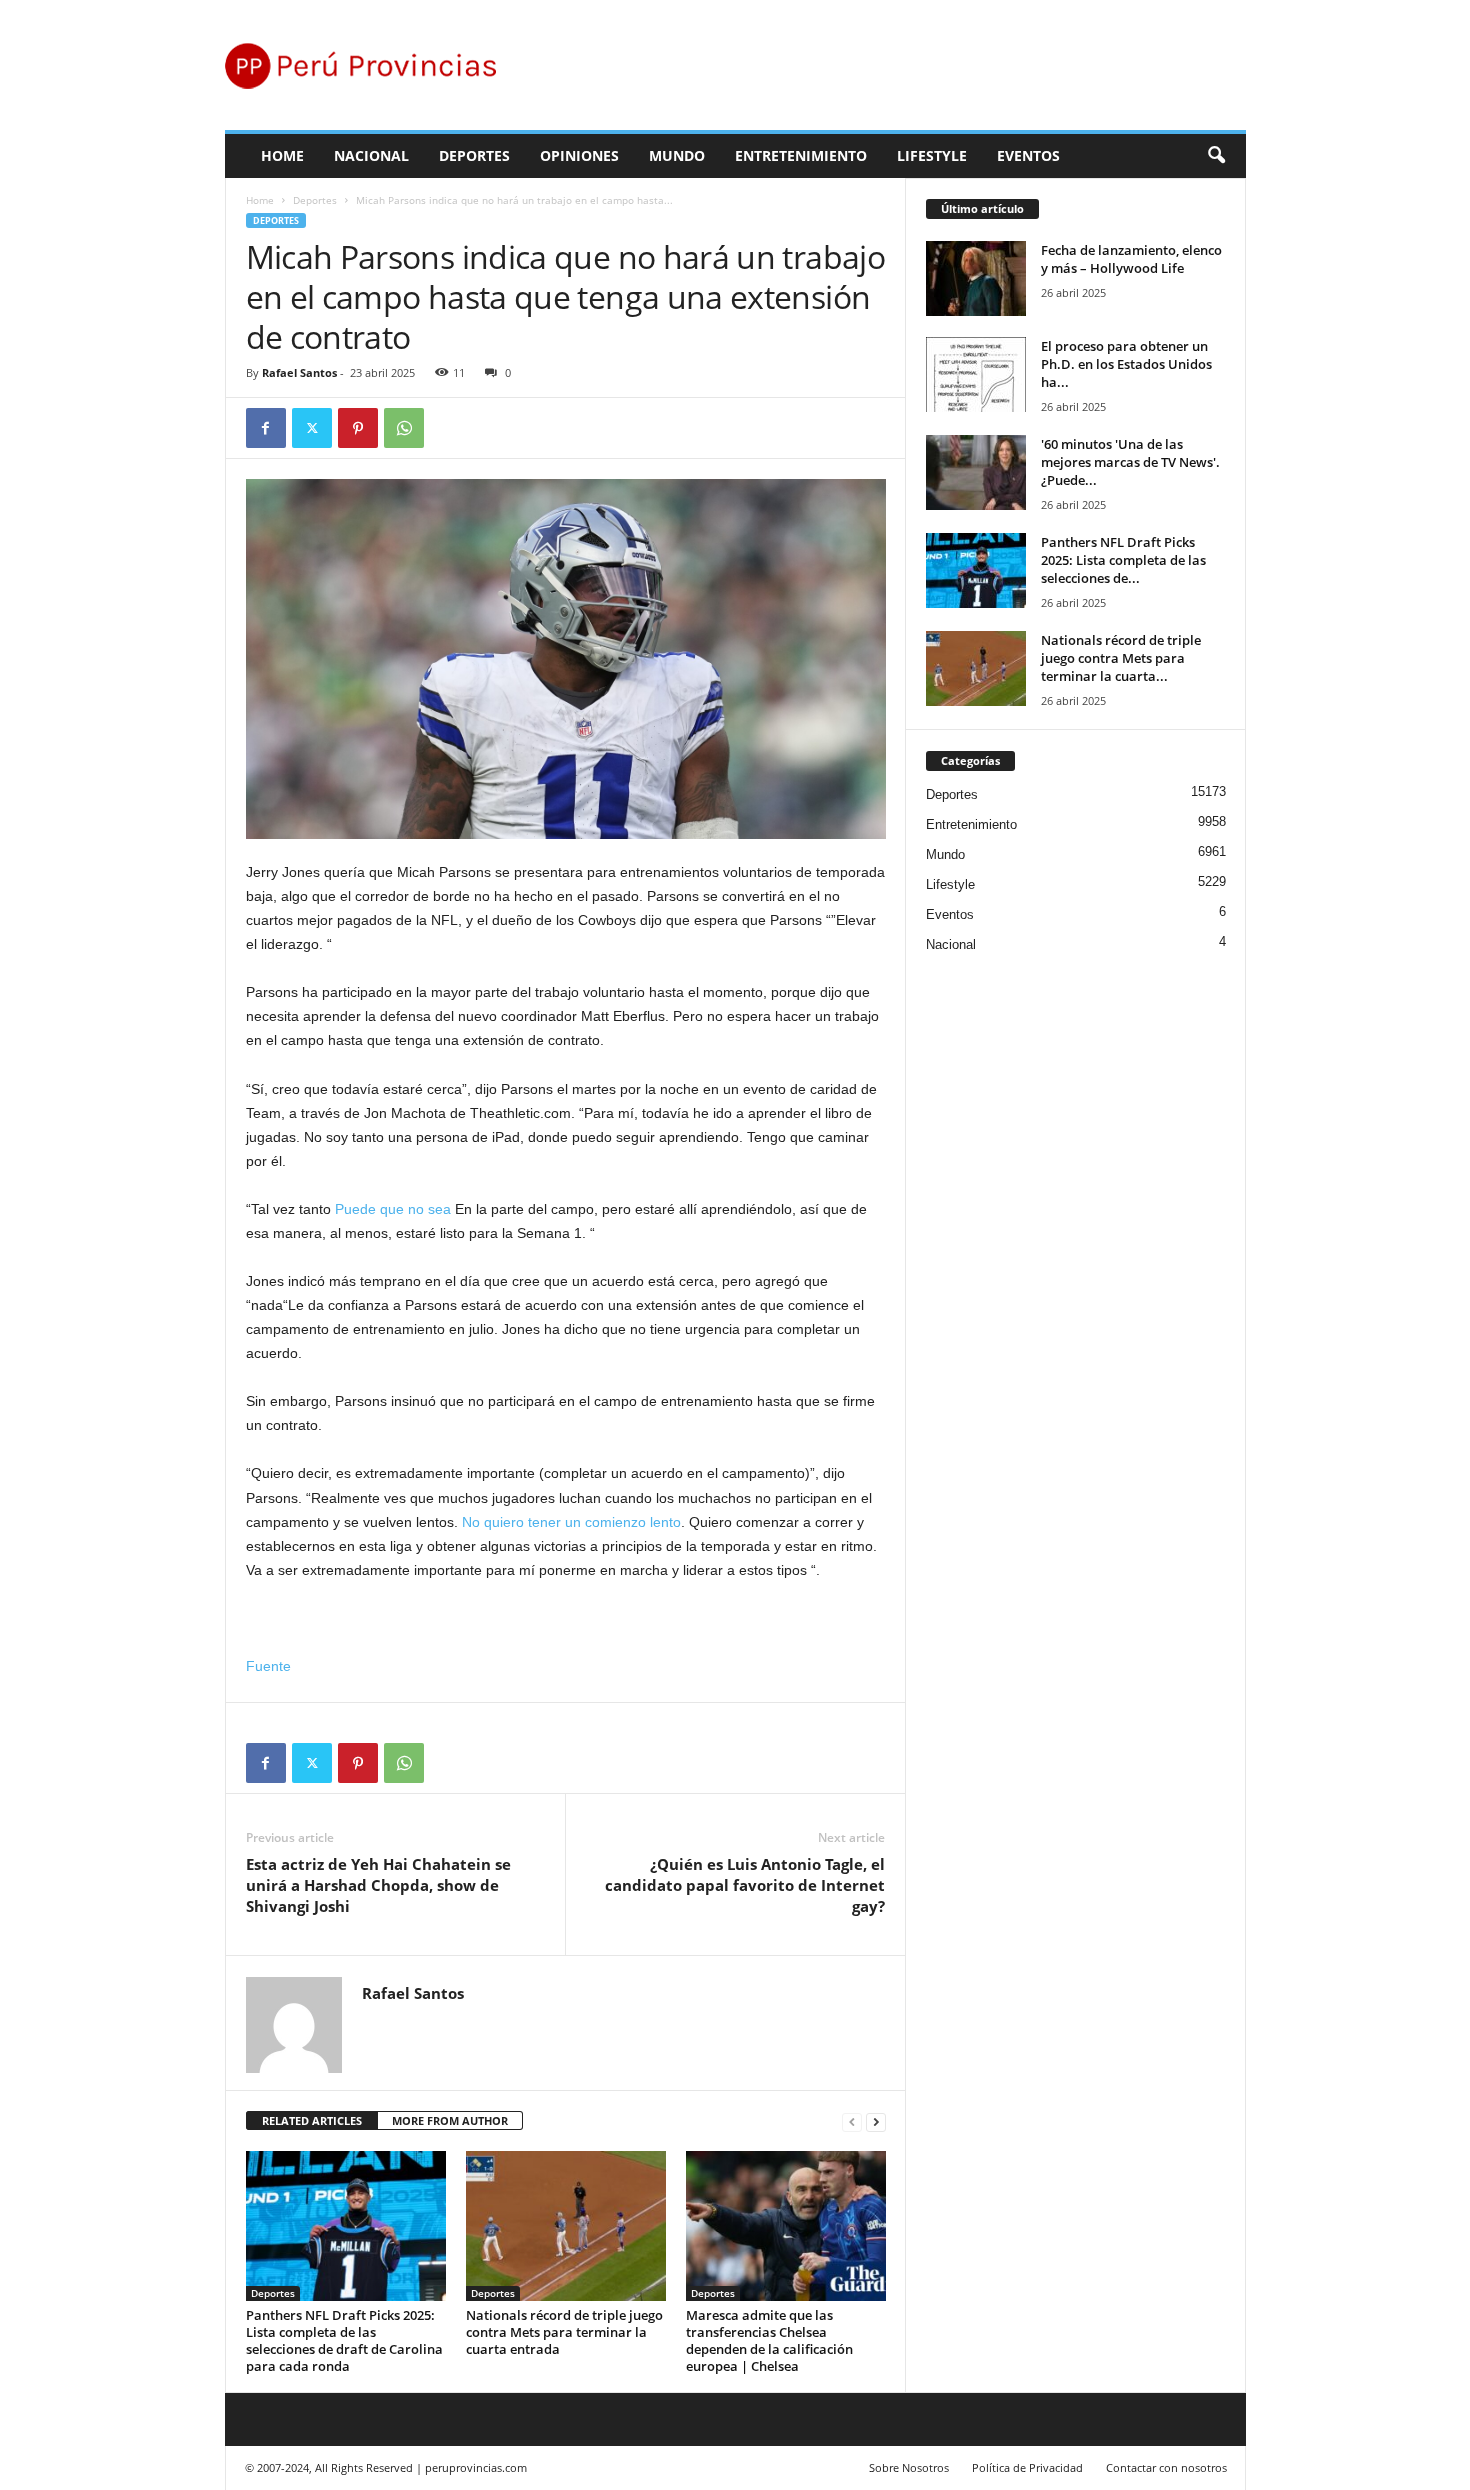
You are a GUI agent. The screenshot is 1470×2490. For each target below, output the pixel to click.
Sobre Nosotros (909, 2467)
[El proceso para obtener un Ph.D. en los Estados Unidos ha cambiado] (976, 374)
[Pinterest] (358, 428)
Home (282, 155)
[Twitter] (312, 428)
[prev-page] (852, 2121)
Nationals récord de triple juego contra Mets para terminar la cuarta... (1121, 658)
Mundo (677, 155)
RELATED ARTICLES (312, 2120)
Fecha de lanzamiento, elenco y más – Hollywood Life (1131, 259)
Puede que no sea (393, 1209)
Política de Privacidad (1027, 2467)
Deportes (474, 155)
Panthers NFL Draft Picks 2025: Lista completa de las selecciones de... (1123, 560)
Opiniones (579, 155)
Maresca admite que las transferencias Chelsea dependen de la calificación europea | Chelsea (769, 2340)
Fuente (268, 1666)
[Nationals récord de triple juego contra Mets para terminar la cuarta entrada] (566, 2226)
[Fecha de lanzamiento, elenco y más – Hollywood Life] (976, 278)
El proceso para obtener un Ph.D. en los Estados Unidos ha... (1126, 364)
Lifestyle (932, 155)
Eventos (1028, 155)
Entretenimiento (801, 155)
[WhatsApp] (404, 428)
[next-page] (876, 2121)
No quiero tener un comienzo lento (571, 1522)
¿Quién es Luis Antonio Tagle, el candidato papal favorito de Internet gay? (745, 1885)
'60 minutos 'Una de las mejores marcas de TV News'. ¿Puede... (1130, 462)
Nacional (371, 155)
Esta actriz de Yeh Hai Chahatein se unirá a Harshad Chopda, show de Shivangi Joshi (378, 1885)
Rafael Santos (299, 372)
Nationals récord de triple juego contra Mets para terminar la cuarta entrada (564, 2332)
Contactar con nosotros (1166, 2467)
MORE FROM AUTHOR (450, 2120)
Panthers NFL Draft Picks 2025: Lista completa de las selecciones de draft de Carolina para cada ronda (344, 2340)
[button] (1216, 156)
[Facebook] (266, 428)
